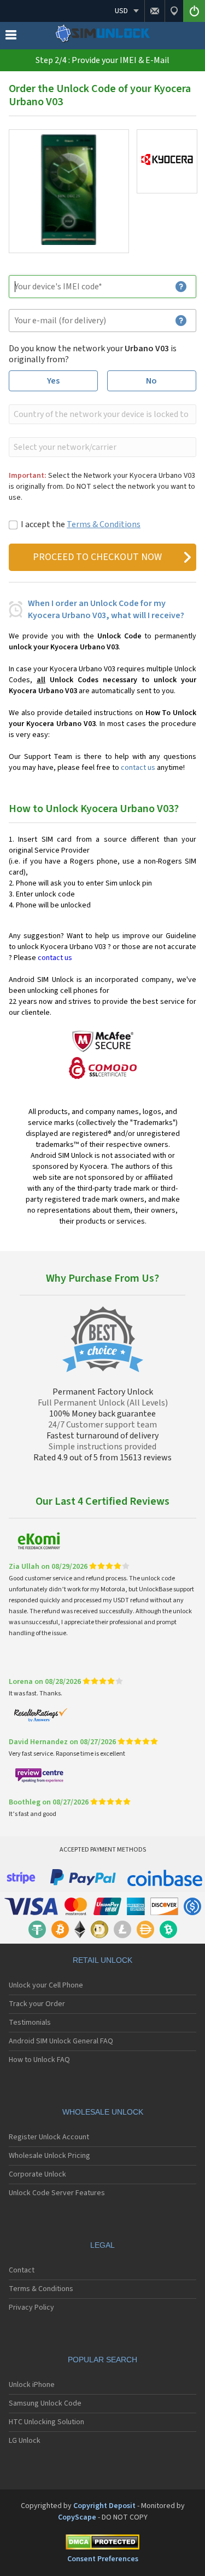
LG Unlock (25, 2441)
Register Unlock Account (49, 2137)
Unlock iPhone (32, 2385)
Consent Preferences (103, 2559)
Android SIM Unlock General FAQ (61, 2041)
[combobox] (101, 414)
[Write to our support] (154, 11)
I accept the (81, 524)
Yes (53, 381)
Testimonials (30, 2023)
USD (121, 11)
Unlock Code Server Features (57, 2193)
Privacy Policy (31, 2307)
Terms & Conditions (104, 524)
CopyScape (77, 2517)
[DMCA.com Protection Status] (102, 2544)
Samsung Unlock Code (45, 2403)
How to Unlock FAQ (39, 2060)
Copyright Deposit (104, 2506)
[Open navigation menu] (11, 37)
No (151, 381)
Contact (22, 2270)
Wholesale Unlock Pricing (49, 2156)
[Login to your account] (194, 11)
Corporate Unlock (37, 2174)
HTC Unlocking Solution (46, 2422)
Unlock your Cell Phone (46, 1985)
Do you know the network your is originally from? (93, 354)
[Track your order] (174, 11)
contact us (138, 768)
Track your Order (37, 2004)
